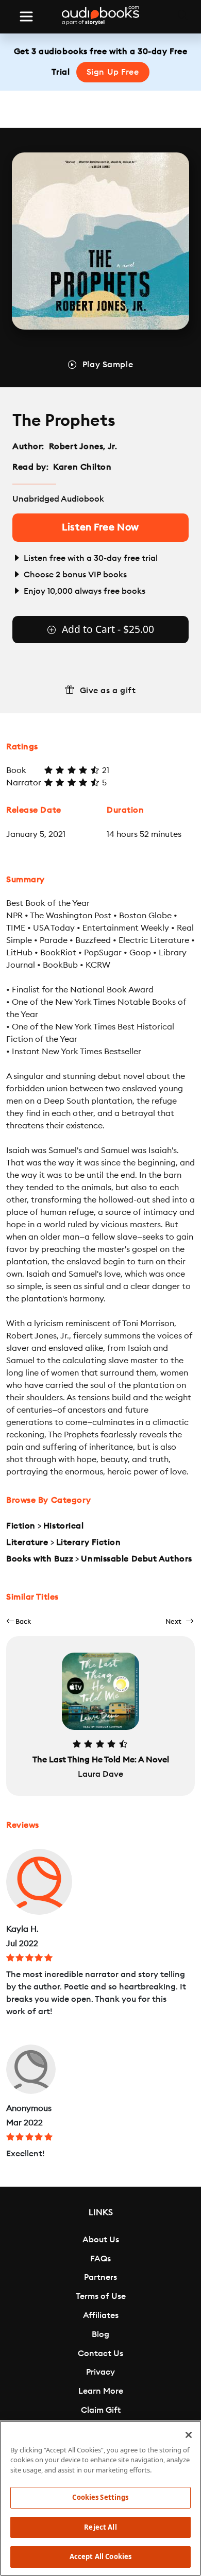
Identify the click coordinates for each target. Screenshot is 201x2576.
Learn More (101, 2391)
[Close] (189, 2435)
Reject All (100, 2527)
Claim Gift (101, 2410)
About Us (101, 2240)
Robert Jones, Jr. (83, 446)
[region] (100, 2498)
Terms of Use (101, 2296)
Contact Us (100, 2354)
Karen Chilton (82, 467)
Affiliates (101, 2315)
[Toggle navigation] (26, 16)
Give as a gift (108, 691)
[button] (19, 1621)
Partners (100, 2277)
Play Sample (108, 365)
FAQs (100, 2259)
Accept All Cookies (100, 2556)
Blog (100, 2334)
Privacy (100, 2372)
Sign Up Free (113, 72)
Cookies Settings (100, 2497)
